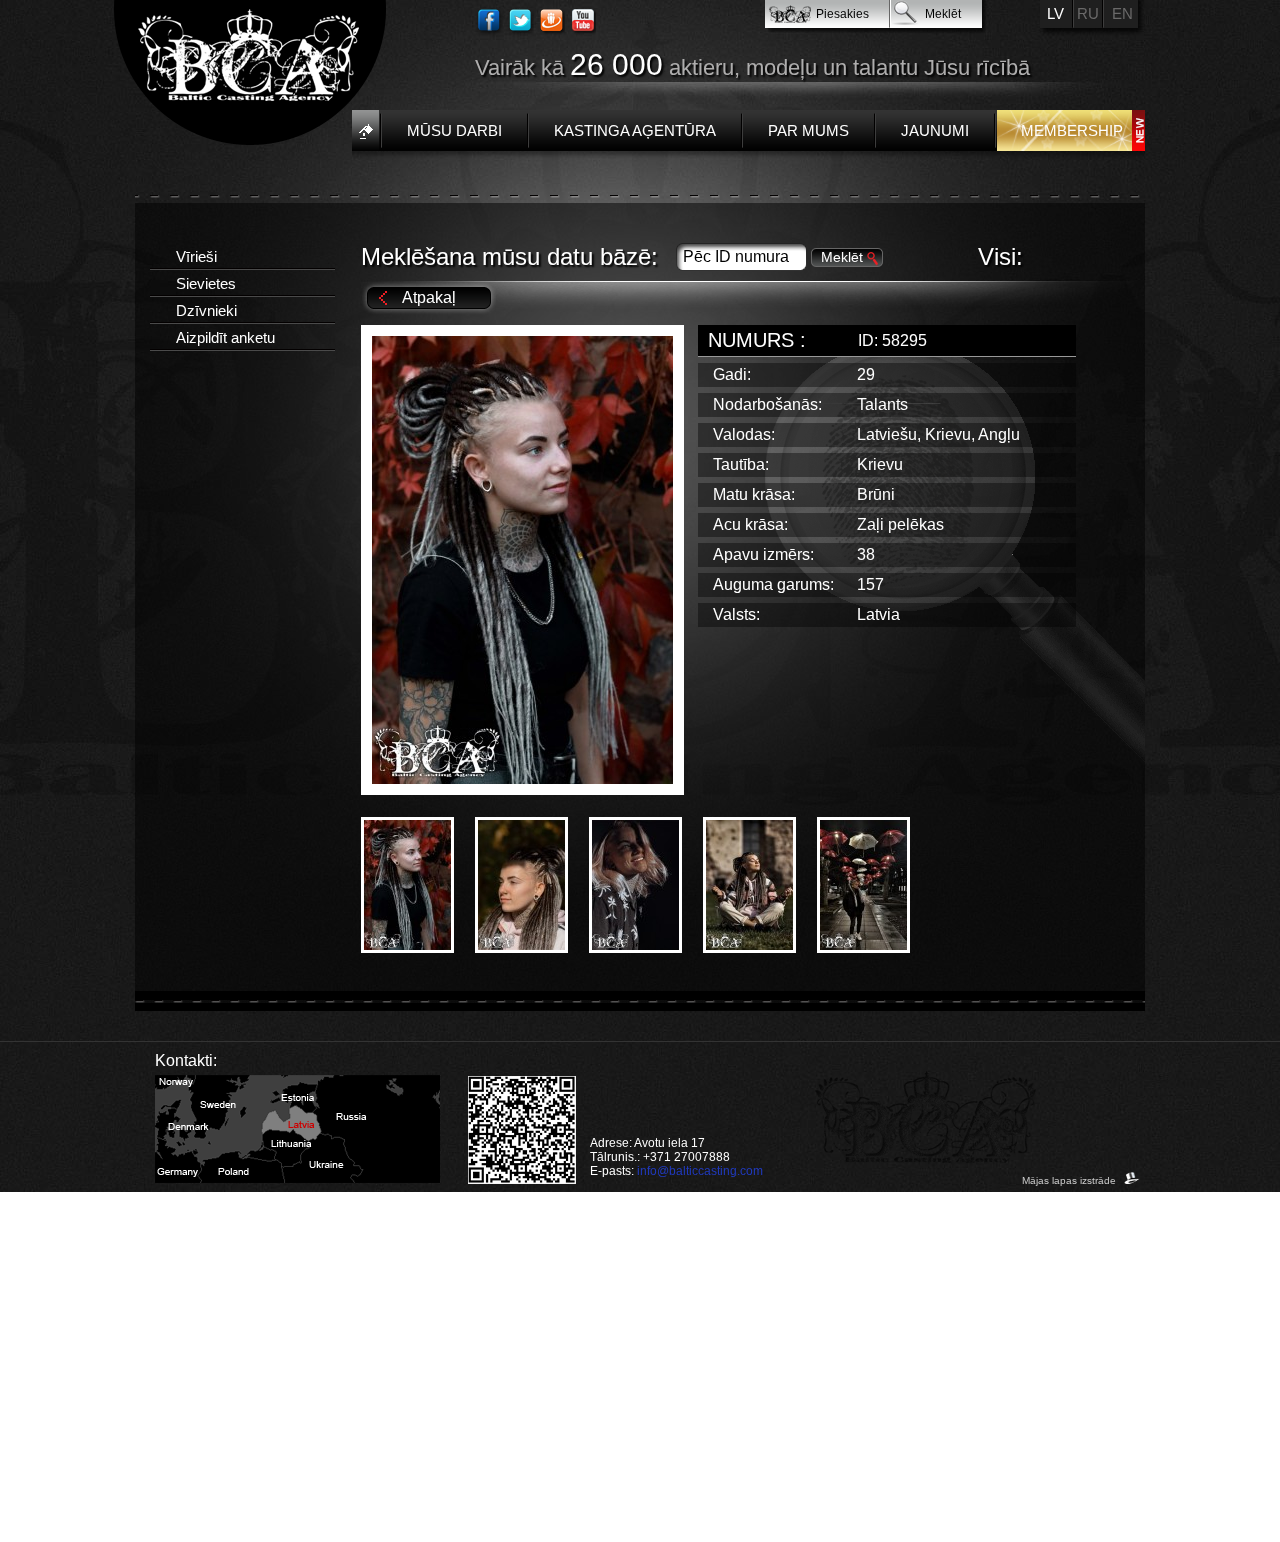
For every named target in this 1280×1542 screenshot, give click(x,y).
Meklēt (943, 14)
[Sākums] (365, 130)
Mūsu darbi (454, 130)
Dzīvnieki (206, 310)
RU (1088, 13)
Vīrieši (196, 256)
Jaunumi (935, 130)
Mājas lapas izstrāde (1070, 1180)
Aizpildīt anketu (225, 337)
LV (1055, 13)
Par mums (808, 130)
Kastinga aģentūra (635, 130)
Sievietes (206, 283)
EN (1122, 13)
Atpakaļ (429, 297)
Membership (1072, 130)
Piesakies (842, 14)
